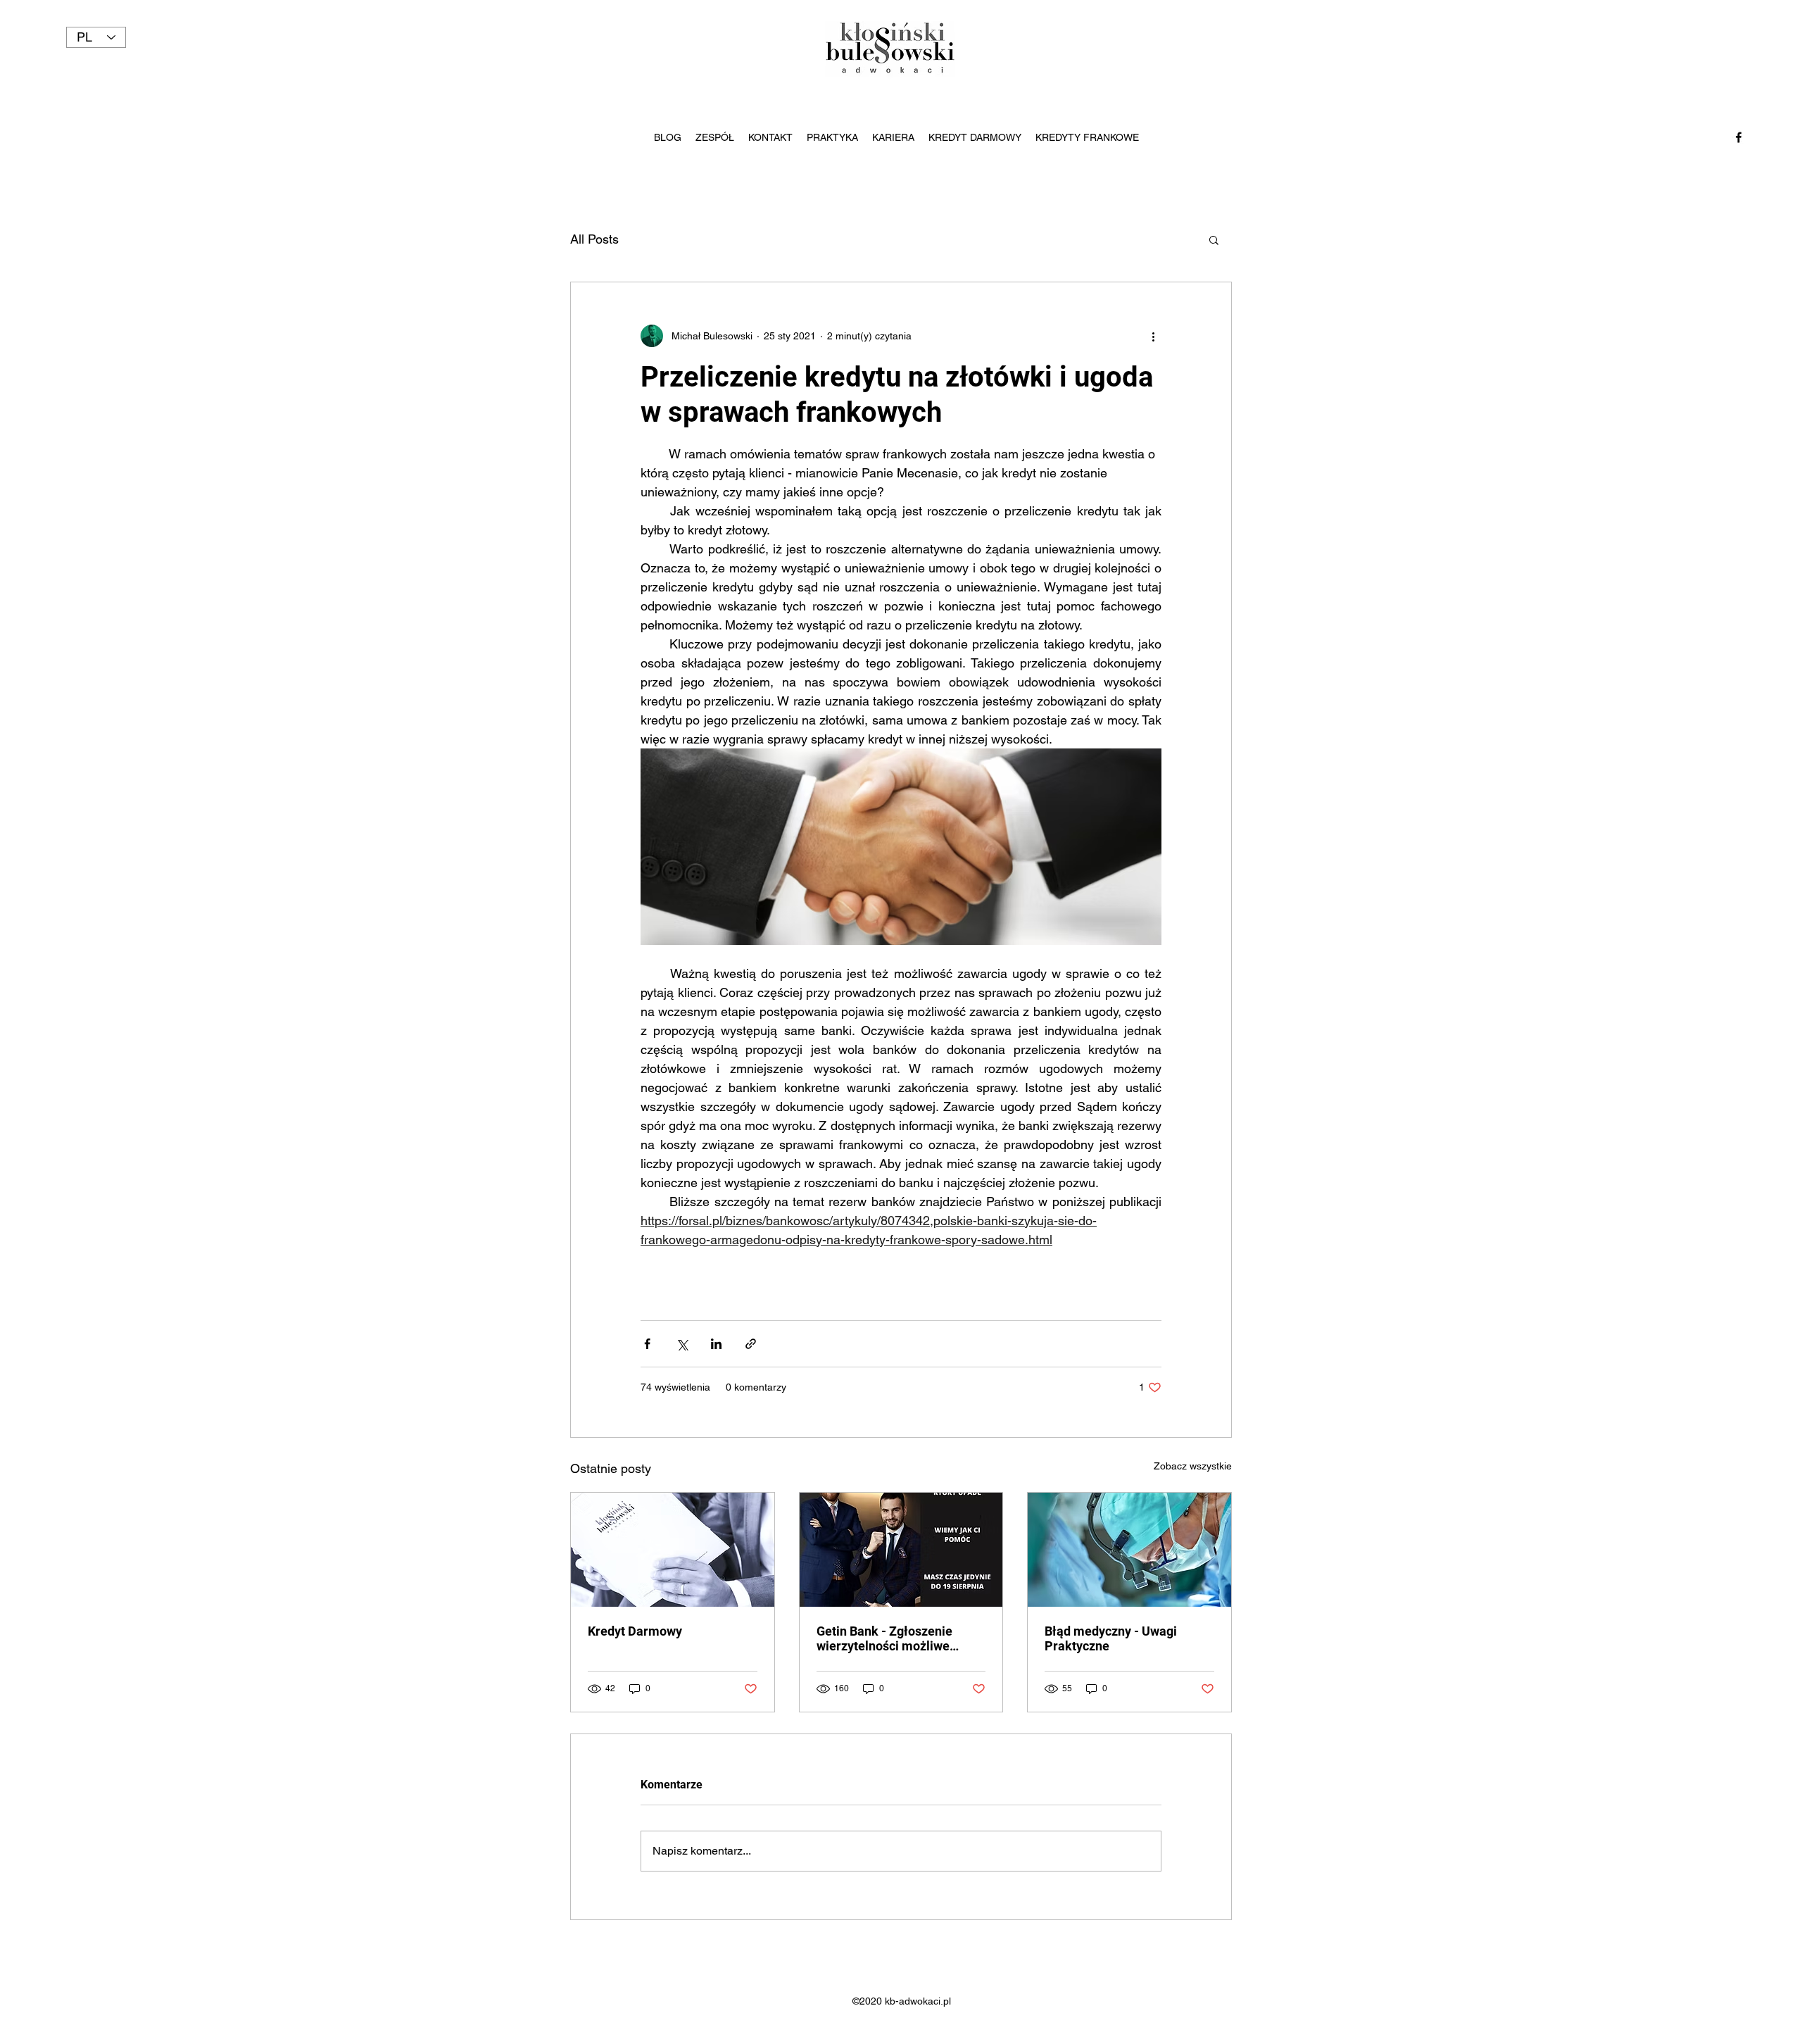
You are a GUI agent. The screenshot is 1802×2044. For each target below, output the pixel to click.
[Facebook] (1739, 137)
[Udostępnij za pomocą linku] (751, 1344)
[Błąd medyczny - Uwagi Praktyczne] (1129, 1550)
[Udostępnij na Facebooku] (647, 1344)
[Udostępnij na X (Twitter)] (682, 1344)
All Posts (594, 239)
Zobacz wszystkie (1193, 1466)
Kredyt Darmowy (635, 1631)
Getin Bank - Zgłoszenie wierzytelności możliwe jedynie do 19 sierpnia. (884, 1638)
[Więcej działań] (1153, 336)
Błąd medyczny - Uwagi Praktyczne (1111, 1638)
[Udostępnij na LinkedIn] (716, 1344)
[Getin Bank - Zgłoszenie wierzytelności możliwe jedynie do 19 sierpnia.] (901, 1550)
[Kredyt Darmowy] (673, 1550)
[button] (1214, 239)
